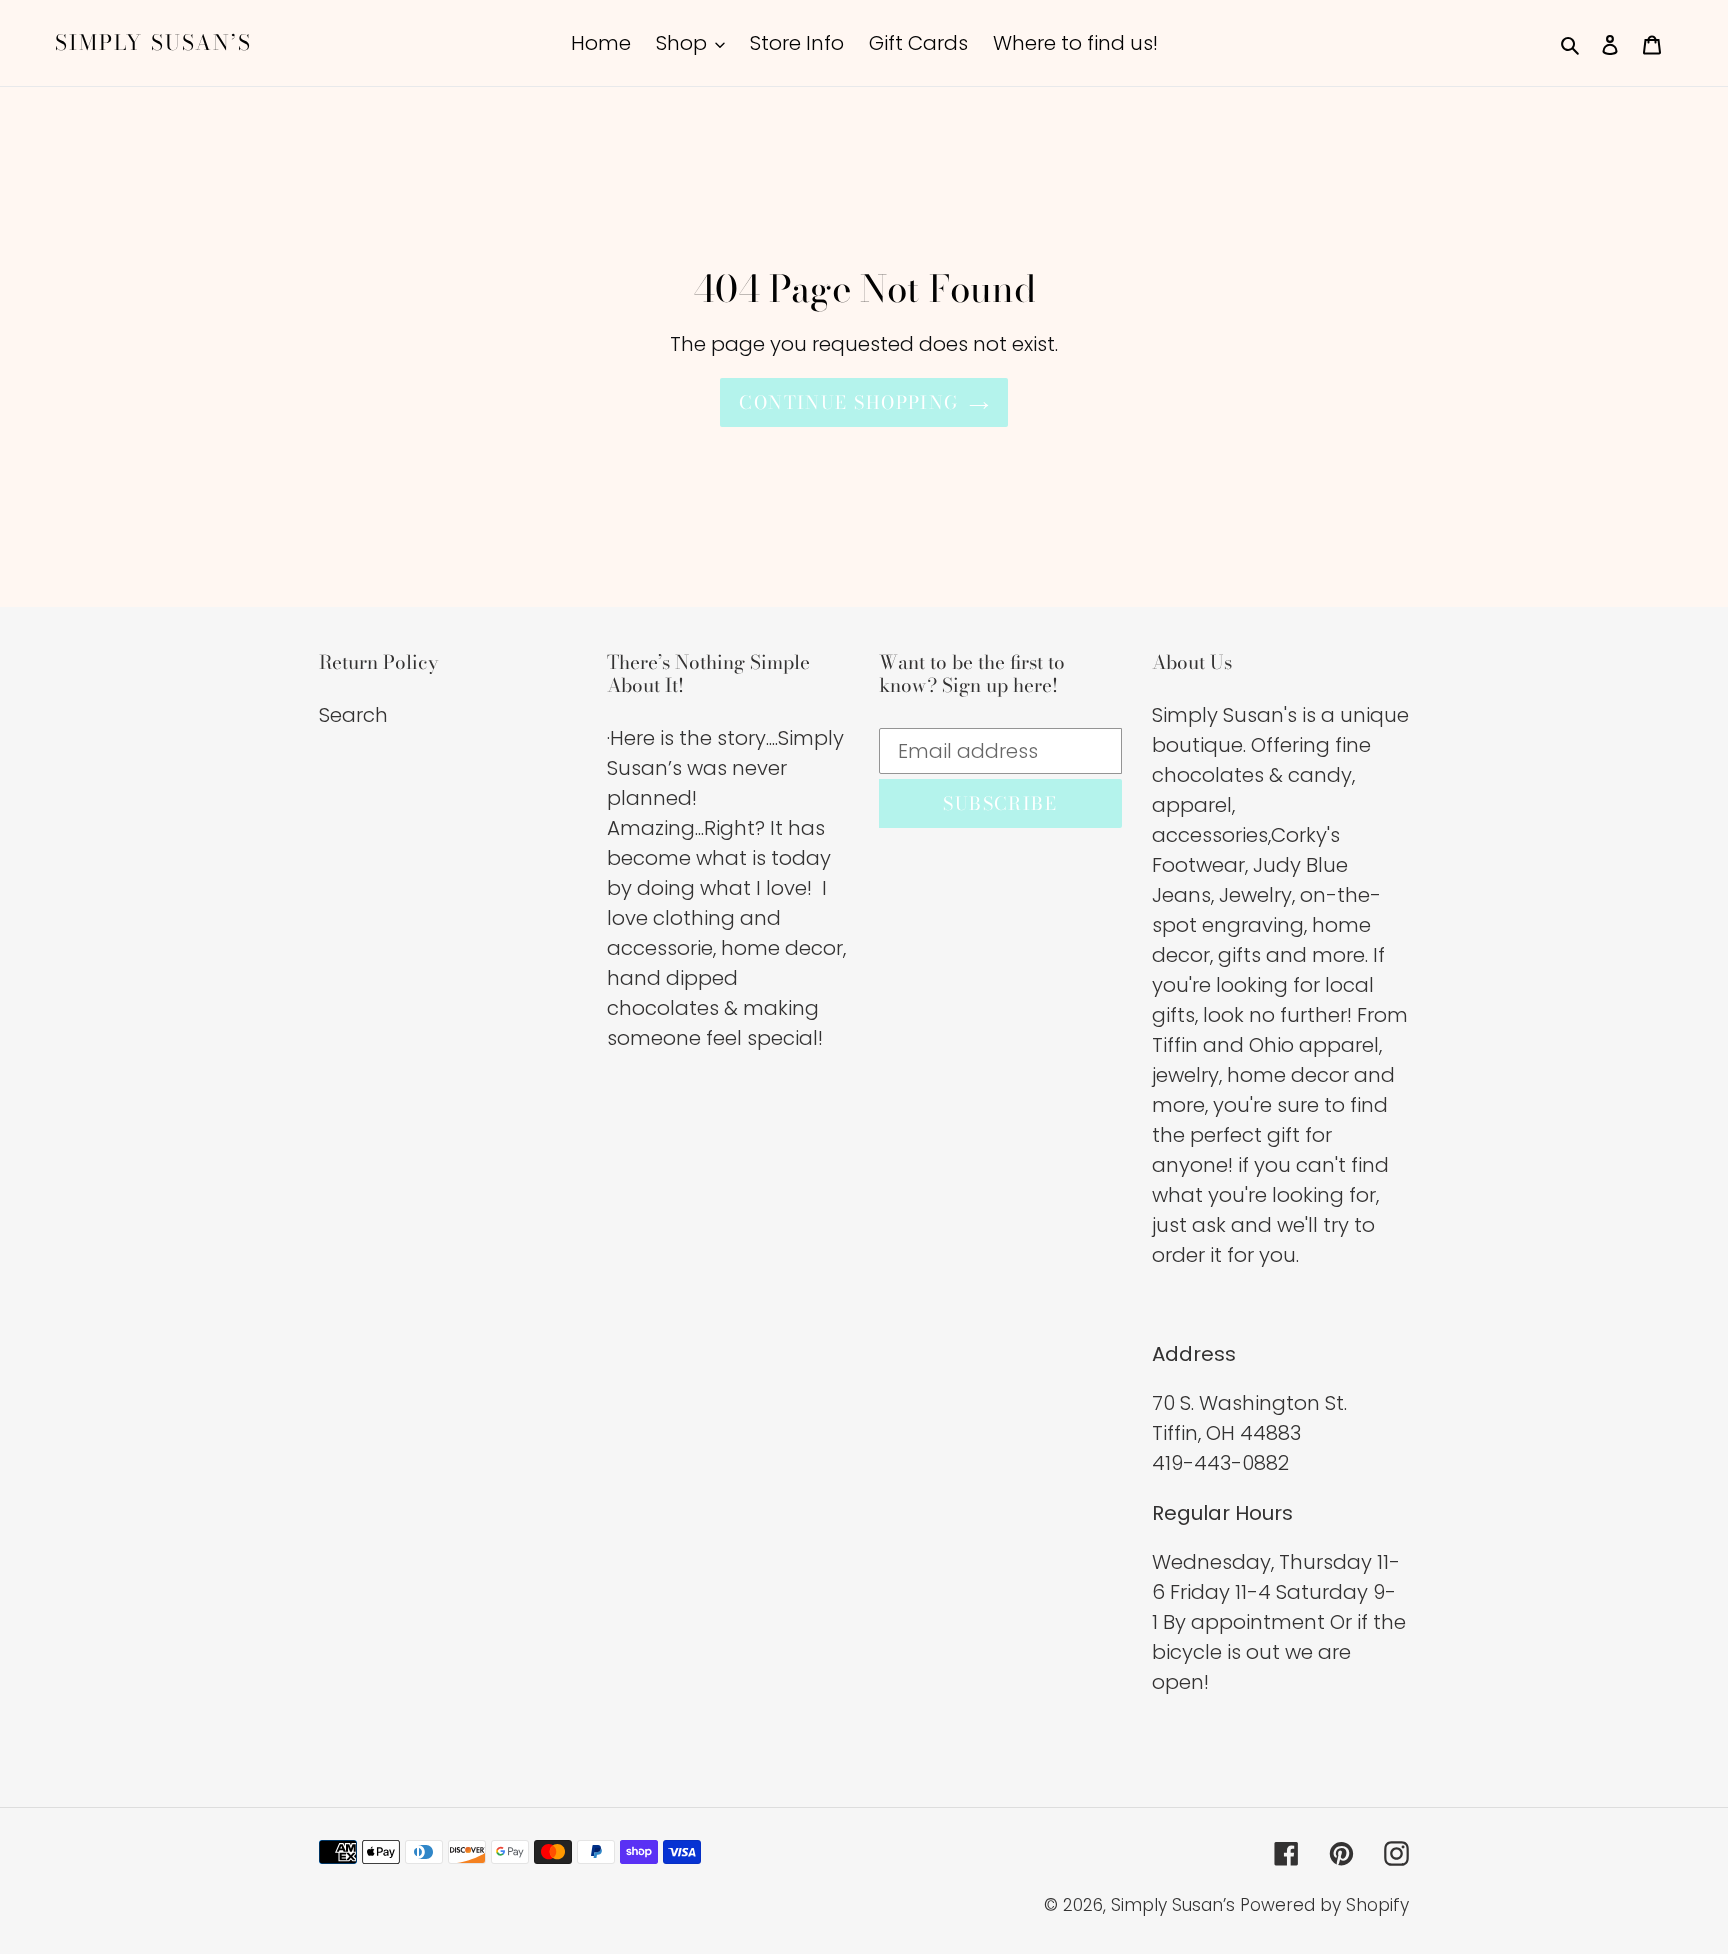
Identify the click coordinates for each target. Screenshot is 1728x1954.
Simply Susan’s (153, 42)
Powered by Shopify (1324, 1905)
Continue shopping (848, 402)
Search (353, 715)
